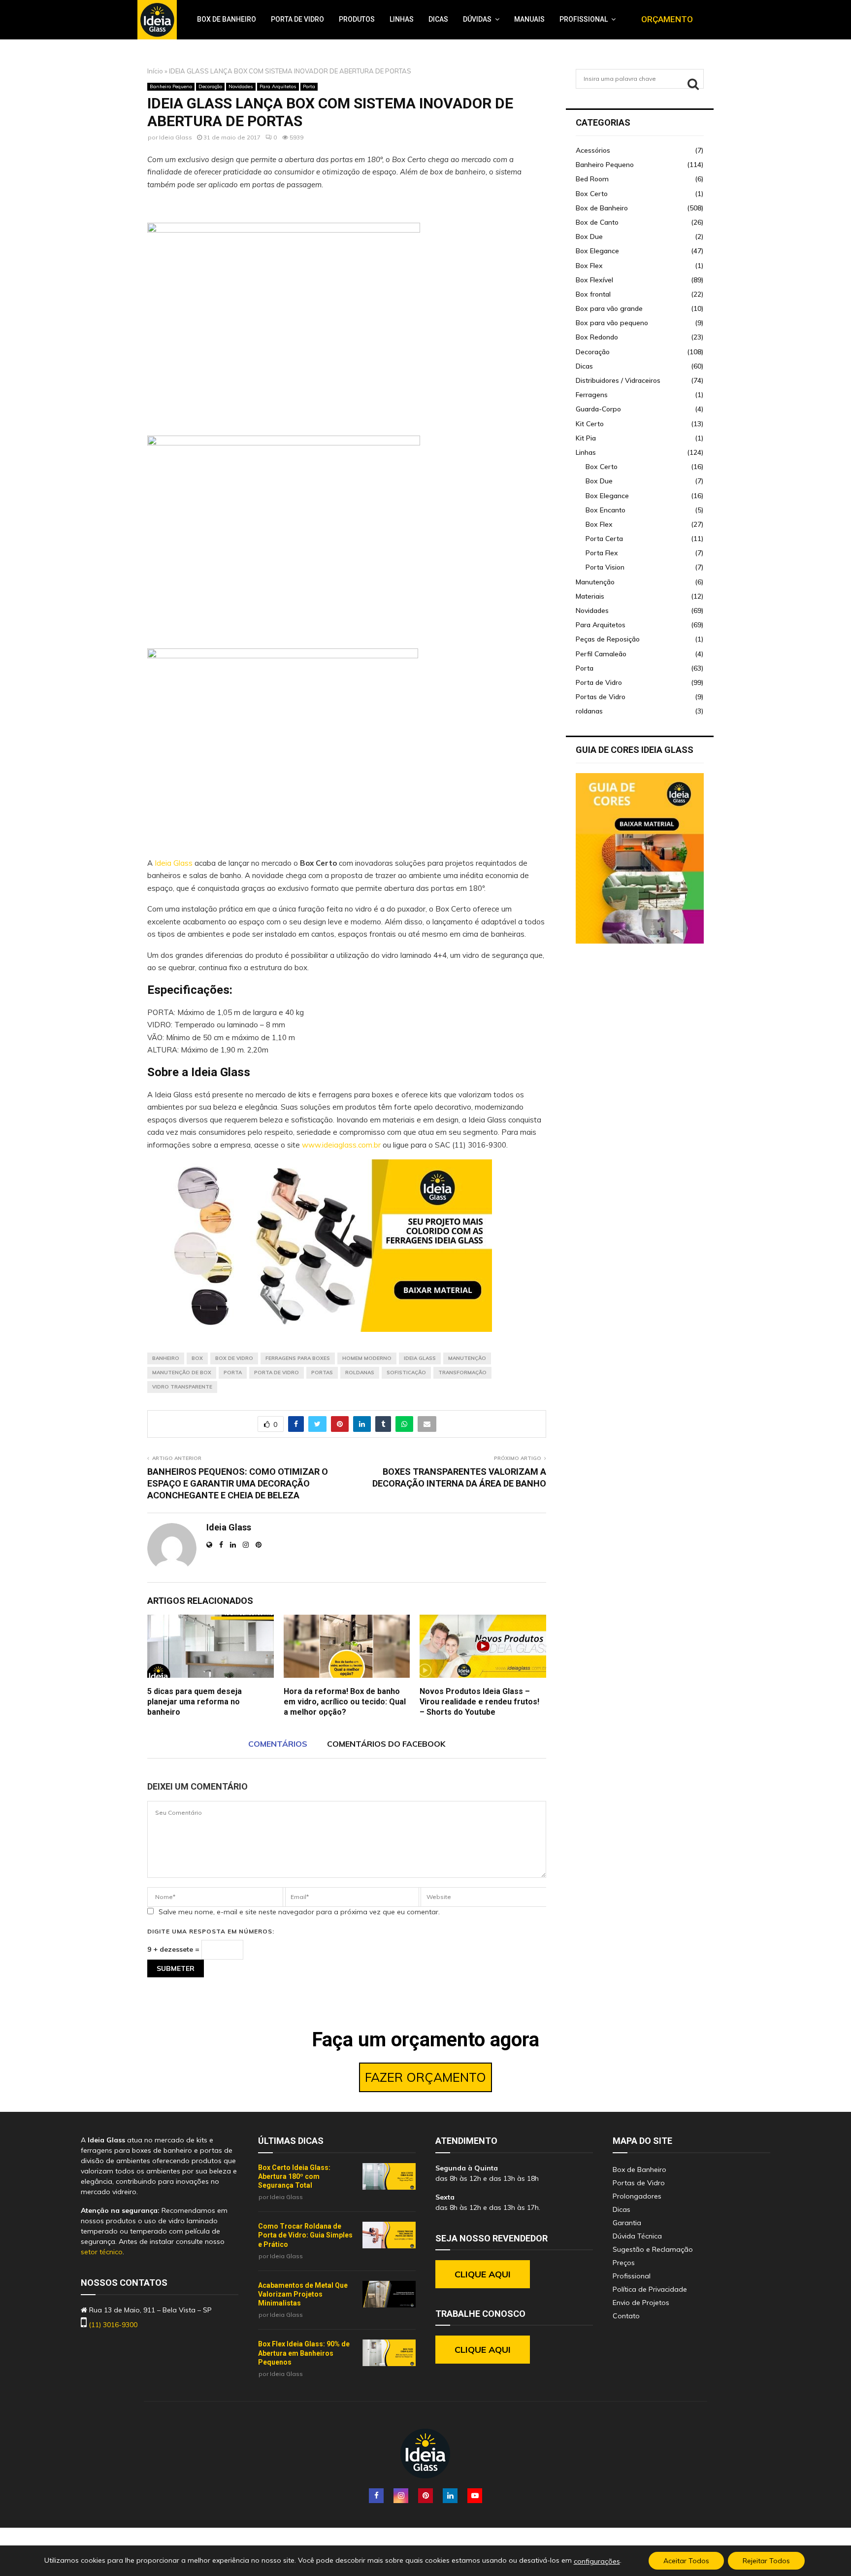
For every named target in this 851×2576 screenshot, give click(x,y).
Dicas (438, 19)
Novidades (241, 86)
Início (155, 71)
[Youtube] (475, 2496)
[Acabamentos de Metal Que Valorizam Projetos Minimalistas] (389, 2294)
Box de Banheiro (227, 19)
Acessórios (593, 150)
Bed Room (592, 179)
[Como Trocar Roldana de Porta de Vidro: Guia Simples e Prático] (389, 2235)
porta (233, 1373)
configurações (597, 2561)
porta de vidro (277, 1373)
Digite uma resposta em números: (211, 1931)
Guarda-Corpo (598, 409)
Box (197, 1358)
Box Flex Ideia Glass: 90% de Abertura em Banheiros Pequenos (304, 2353)
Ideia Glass (176, 137)
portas (322, 1373)
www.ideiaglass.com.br (341, 1145)
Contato (626, 2316)
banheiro (166, 1358)
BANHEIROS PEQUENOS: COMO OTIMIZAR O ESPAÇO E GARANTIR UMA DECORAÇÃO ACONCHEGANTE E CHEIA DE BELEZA (238, 1483)
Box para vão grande (609, 308)
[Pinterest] (425, 2496)
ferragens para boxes (298, 1358)
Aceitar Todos (686, 2561)
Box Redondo (597, 337)
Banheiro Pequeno (171, 86)
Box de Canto (597, 222)
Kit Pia (586, 438)
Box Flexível (594, 280)
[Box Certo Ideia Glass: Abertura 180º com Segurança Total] (389, 2176)
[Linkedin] (450, 2496)
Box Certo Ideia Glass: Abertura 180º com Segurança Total (294, 2176)
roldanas (589, 711)
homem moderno (367, 1358)
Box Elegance (597, 251)
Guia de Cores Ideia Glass (635, 750)
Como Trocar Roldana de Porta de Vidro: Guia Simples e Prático (305, 2235)
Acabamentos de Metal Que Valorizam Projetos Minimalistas (303, 2294)
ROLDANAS (360, 1373)
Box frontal (593, 294)
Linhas (402, 19)
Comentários (278, 1744)
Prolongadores (637, 2196)
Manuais (529, 19)
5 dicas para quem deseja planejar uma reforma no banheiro (195, 1702)
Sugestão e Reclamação (653, 2249)
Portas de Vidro (601, 697)
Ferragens (592, 395)
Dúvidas (477, 19)
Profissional (584, 19)
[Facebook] (376, 2496)
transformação (462, 1373)
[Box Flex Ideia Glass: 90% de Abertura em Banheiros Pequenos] (389, 2353)
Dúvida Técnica (637, 2236)
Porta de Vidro (297, 19)
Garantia (627, 2223)
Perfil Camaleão (601, 654)
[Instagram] (401, 2496)
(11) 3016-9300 (113, 2325)
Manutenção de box (182, 1373)
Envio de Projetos (641, 2303)
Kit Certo (590, 424)
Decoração (210, 86)
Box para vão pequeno (612, 323)
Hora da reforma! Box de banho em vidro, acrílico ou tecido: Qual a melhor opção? (345, 1702)
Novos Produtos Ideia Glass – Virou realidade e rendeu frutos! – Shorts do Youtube (479, 1702)
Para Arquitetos (278, 86)
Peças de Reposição (608, 639)
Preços (624, 2263)
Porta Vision (605, 567)
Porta (309, 86)
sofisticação (406, 1373)
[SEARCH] (693, 84)
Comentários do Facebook (386, 1744)
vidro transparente (182, 1387)
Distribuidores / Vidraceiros (618, 380)
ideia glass (420, 1358)
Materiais (590, 596)
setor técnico (102, 2252)
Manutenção (467, 1358)
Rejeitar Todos (766, 2561)
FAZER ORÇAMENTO (425, 2077)
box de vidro (234, 1358)
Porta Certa (604, 539)
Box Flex (589, 266)
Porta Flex (602, 553)
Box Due (589, 237)
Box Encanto (606, 510)
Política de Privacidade (650, 2289)
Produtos (357, 19)
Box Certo (592, 194)
